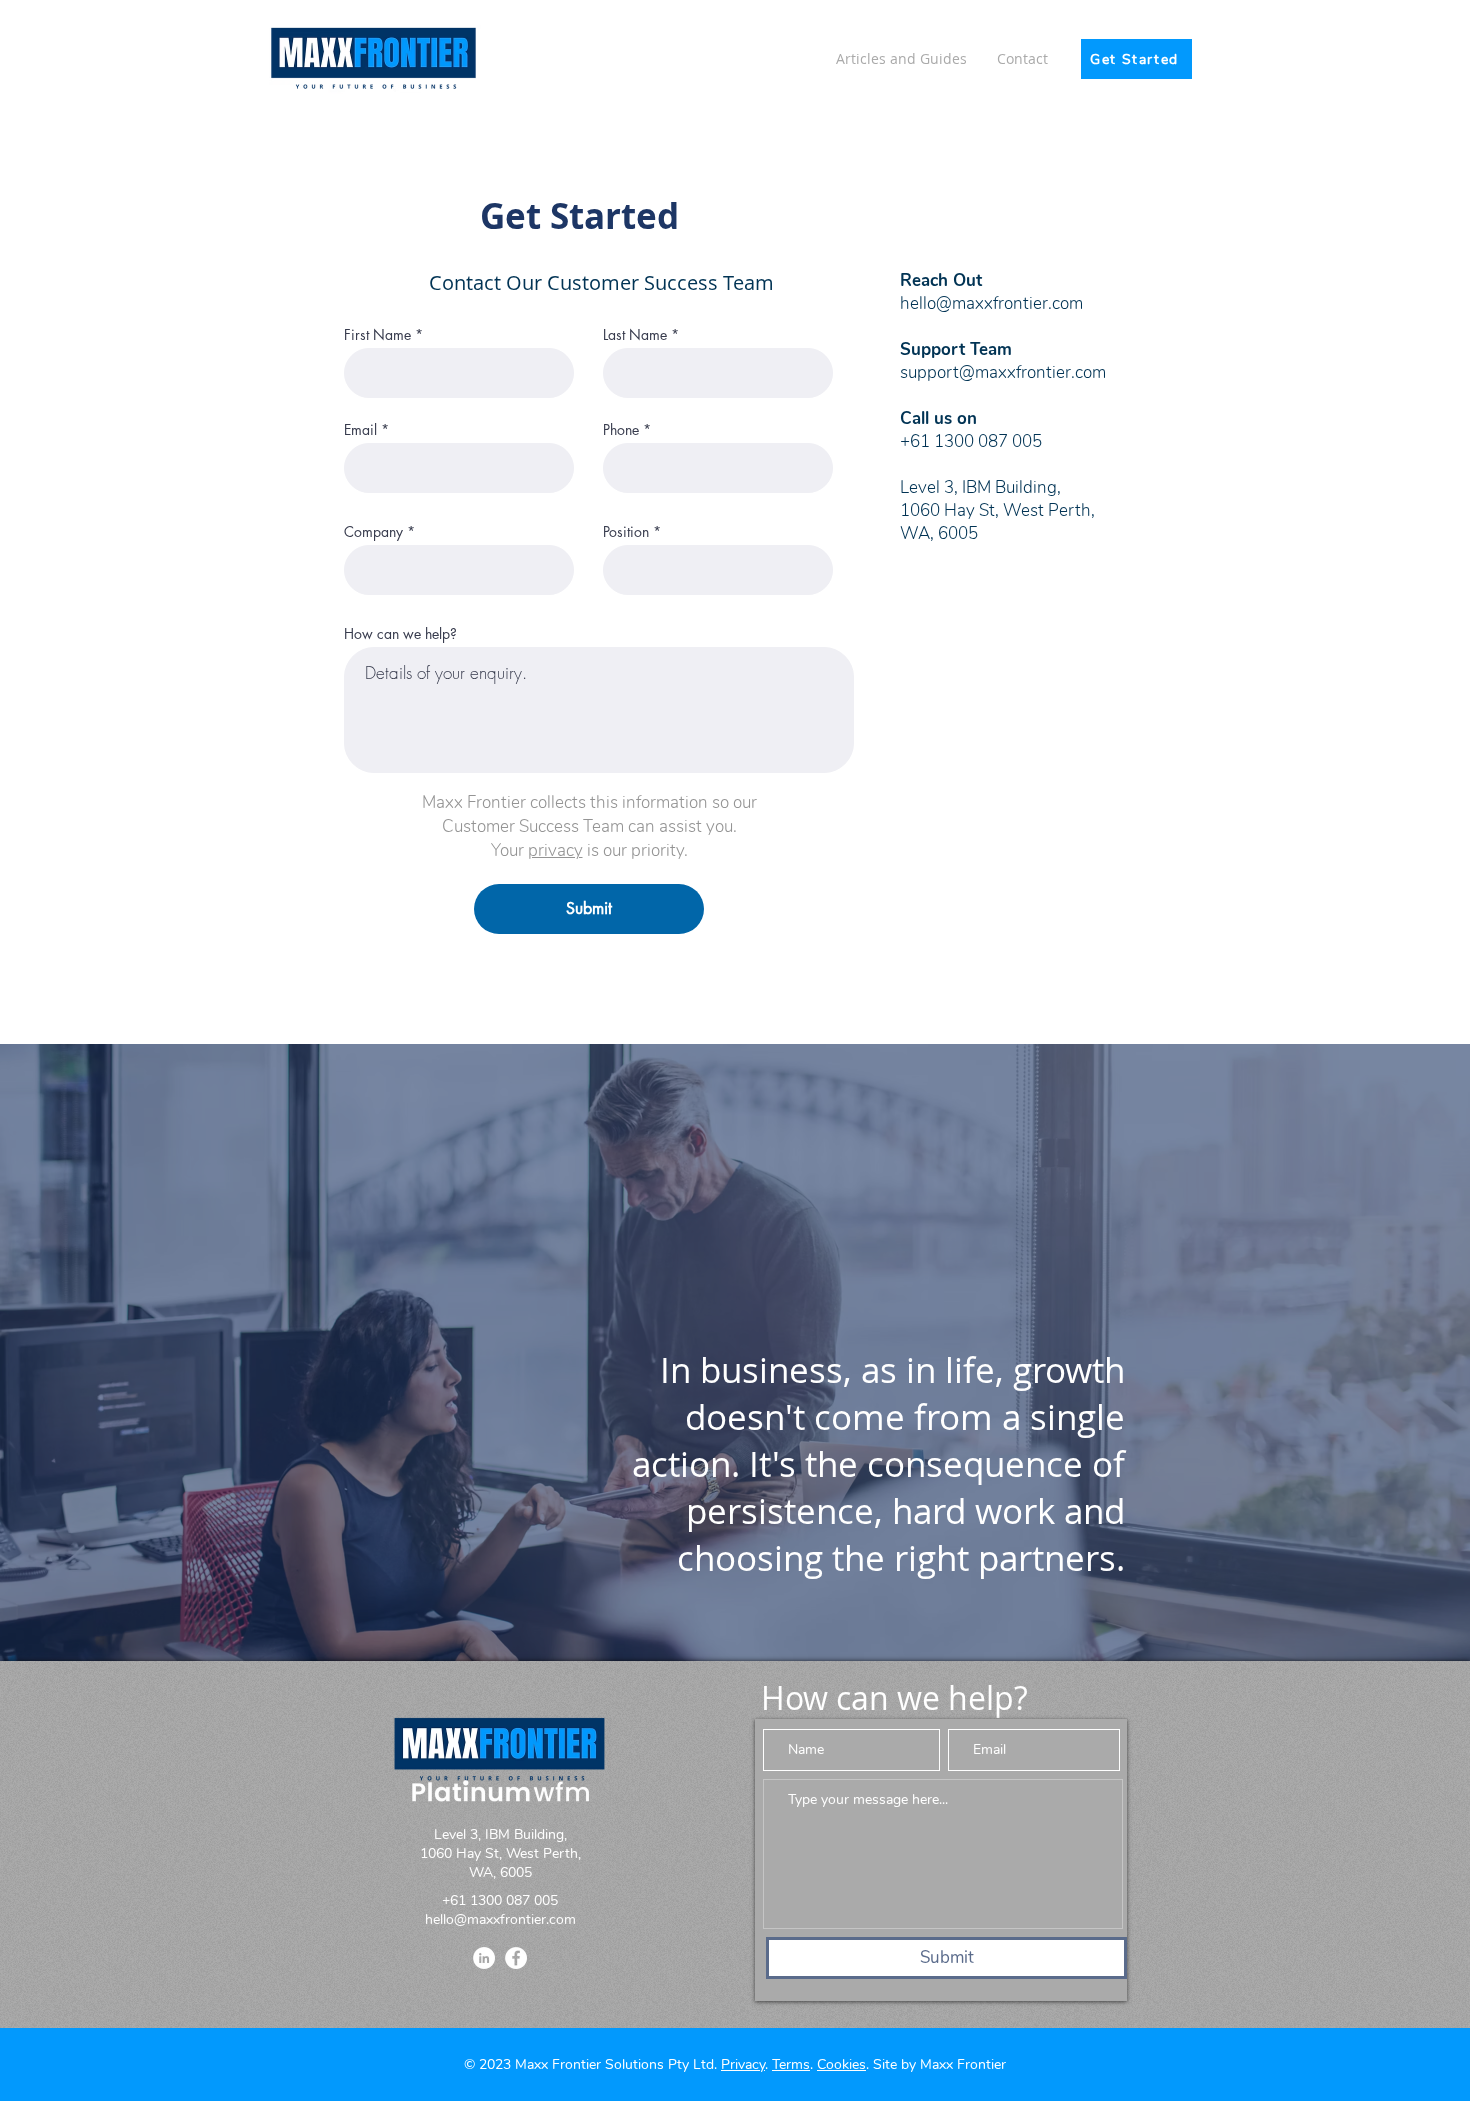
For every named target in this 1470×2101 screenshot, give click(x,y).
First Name (377, 335)
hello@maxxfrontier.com (500, 1919)
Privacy (743, 2064)
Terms (791, 2064)
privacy (555, 850)
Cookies (841, 2064)
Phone (621, 430)
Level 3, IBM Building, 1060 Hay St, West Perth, (997, 499)
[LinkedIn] (484, 1958)
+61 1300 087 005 (971, 441)
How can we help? (400, 634)
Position (626, 532)
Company (373, 532)
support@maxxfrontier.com (1003, 372)
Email (360, 430)
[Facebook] (516, 1958)
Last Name (635, 335)
